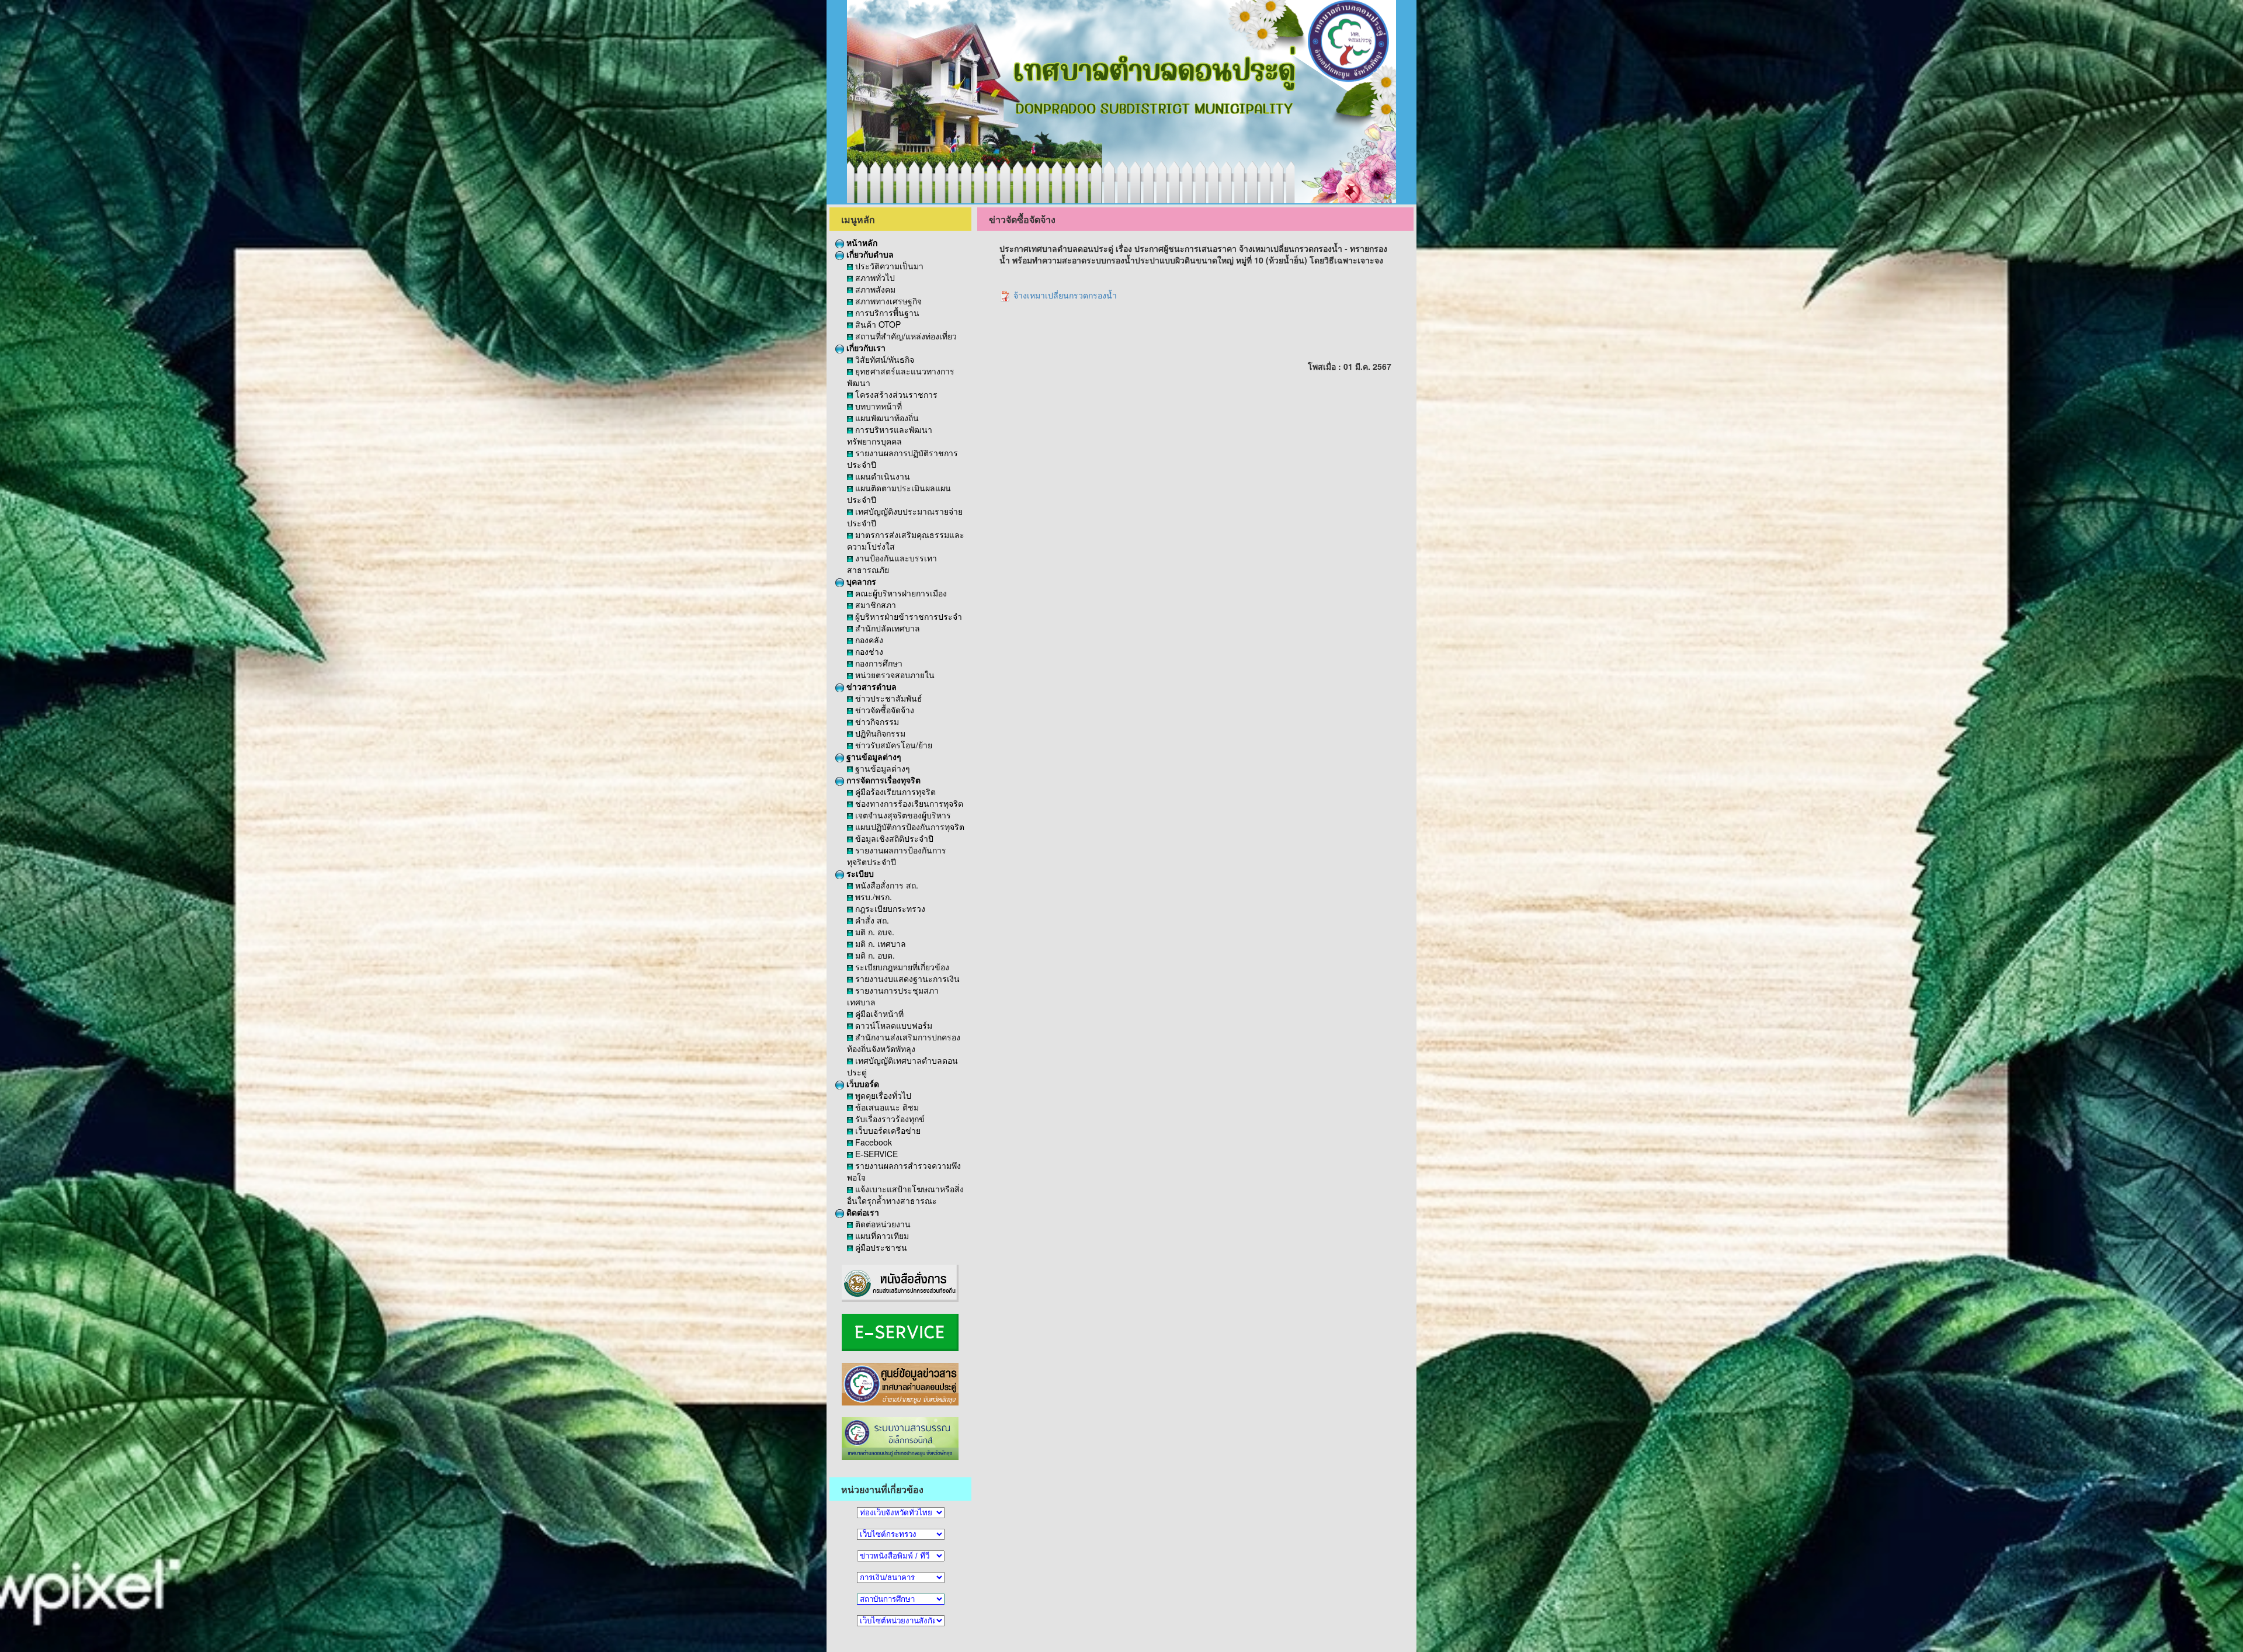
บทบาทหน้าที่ (877, 406)
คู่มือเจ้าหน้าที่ (878, 1014)
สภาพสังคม (874, 289)
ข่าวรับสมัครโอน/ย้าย (893, 745)
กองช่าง (868, 651)
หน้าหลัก (861, 242)
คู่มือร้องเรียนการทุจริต (894, 792)
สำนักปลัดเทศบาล (886, 628)
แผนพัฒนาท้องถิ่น (886, 418)
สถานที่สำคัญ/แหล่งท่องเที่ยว (905, 336)
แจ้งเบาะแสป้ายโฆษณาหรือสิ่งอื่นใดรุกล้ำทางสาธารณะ (905, 1195)
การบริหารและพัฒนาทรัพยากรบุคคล (890, 435)
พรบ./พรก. (872, 897)
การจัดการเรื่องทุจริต (882, 780)
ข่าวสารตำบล (870, 686)
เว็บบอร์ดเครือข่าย (887, 1130)
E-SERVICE (875, 1154)
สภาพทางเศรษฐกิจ (887, 301)
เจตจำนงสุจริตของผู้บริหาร (902, 815)
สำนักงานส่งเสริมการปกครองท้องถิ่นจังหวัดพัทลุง (904, 1043)
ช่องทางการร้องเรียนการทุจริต (908, 803)
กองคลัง (868, 640)
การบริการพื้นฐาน (886, 313)
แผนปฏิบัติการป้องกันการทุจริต (909, 827)
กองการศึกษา (878, 663)
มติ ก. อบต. (874, 955)
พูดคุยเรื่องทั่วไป (882, 1095)
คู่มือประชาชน (880, 1247)
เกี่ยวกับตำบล (869, 254)
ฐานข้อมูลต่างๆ (873, 756)
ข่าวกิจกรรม (876, 721)
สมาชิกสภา (874, 605)
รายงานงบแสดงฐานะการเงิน (906, 978)
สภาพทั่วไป (874, 277)
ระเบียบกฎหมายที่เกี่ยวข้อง (901, 967)
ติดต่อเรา (862, 1212)
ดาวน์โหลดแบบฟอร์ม (893, 1025)
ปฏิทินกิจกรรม (879, 733)
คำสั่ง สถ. (871, 920)
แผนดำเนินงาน (881, 476)
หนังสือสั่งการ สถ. (886, 885)
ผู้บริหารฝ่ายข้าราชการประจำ (907, 616)
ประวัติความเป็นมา (888, 266)
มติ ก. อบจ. (874, 932)
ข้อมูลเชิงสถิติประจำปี (893, 838)
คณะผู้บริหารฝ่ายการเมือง (900, 593)
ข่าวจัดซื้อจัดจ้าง (883, 710)
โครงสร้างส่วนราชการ (895, 394)
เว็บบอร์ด (862, 1084)
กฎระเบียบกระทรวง (889, 908)
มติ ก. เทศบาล (879, 943)
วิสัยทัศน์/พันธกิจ (883, 359)
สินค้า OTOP (877, 324)
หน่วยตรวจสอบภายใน (894, 675)
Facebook (872, 1142)
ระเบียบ (859, 873)
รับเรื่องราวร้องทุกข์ (889, 1119)
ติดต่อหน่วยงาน (882, 1224)
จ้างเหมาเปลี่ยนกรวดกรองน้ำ (1064, 295)
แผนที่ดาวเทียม (881, 1235)
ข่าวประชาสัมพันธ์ (888, 698)
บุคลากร (860, 581)
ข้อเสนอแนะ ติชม (886, 1107)
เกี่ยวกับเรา (865, 348)
